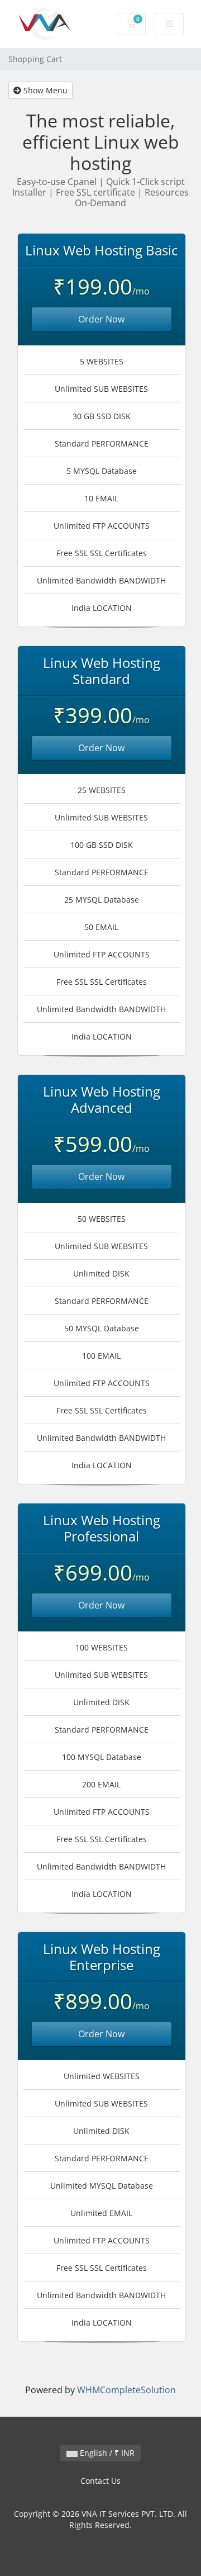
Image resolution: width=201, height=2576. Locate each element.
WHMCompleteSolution (126, 2390)
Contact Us (100, 2481)
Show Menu (44, 90)
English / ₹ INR (106, 2453)
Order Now (101, 319)
